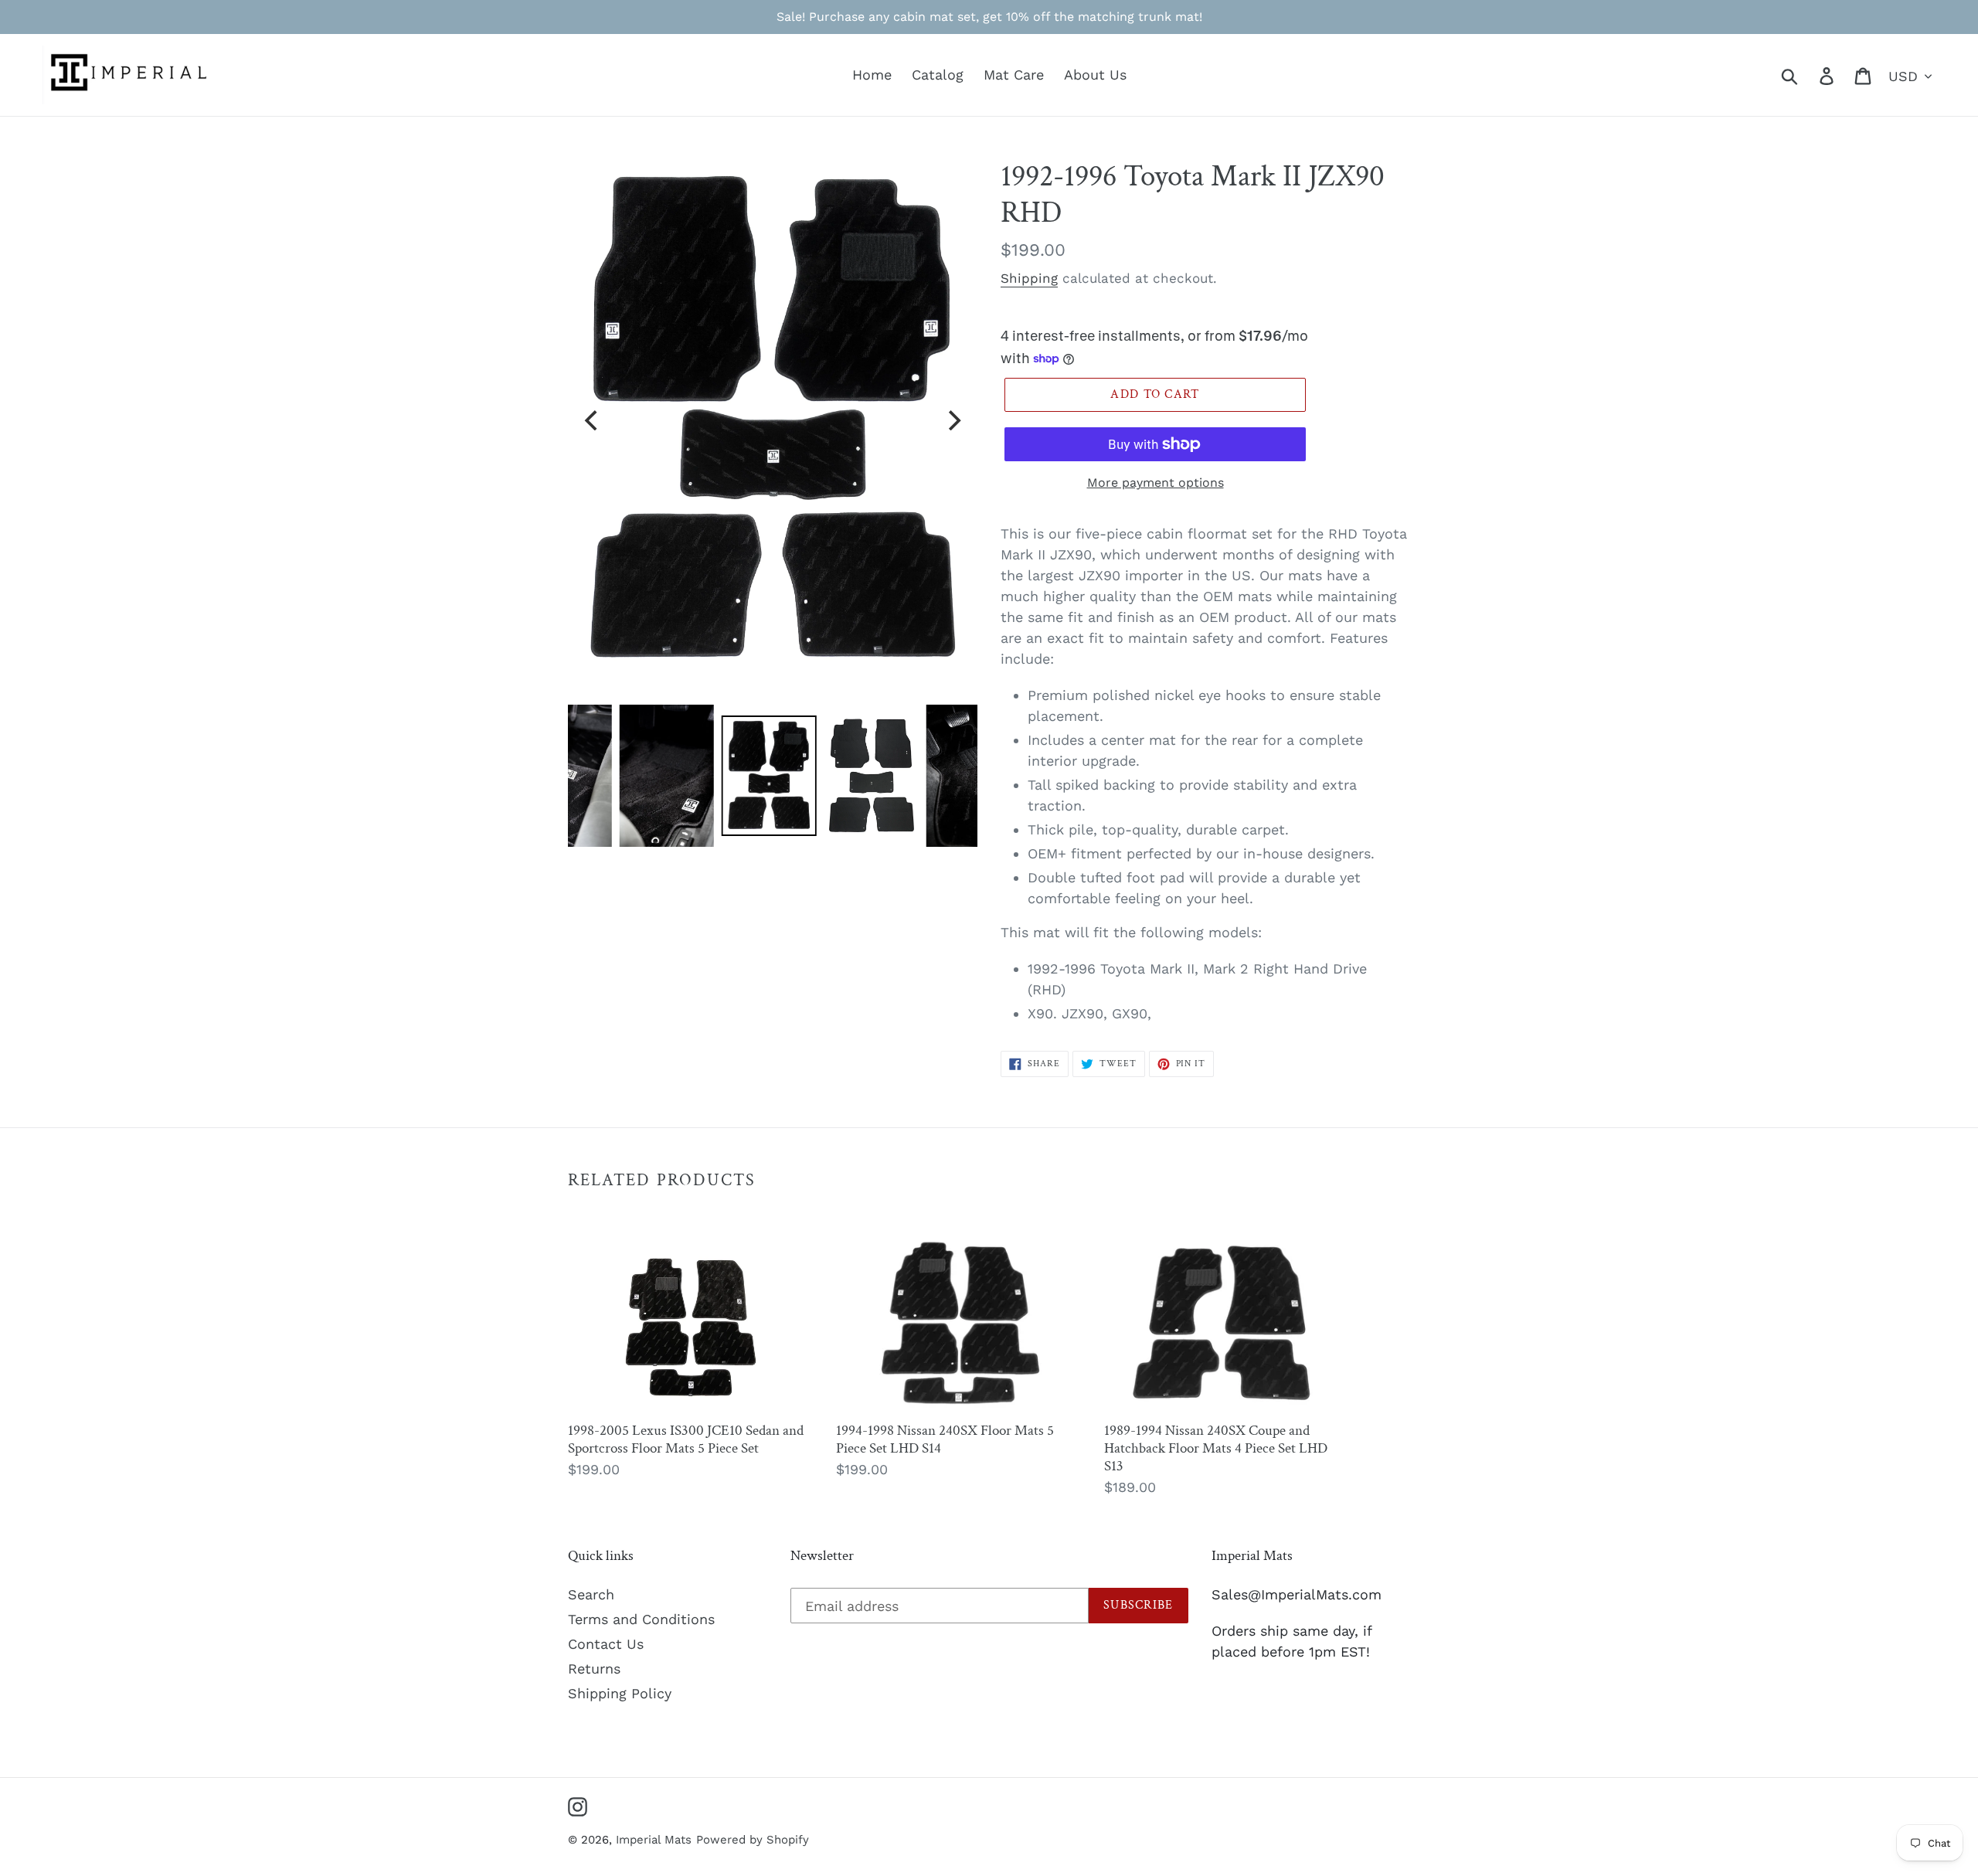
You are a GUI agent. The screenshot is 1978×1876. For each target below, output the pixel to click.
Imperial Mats (654, 1840)
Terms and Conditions (641, 1619)
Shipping (1029, 278)
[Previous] (593, 420)
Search (591, 1594)
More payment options (1156, 483)
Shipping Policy (620, 1693)
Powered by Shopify (753, 1840)
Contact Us (606, 1644)
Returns (594, 1669)
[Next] (953, 420)
